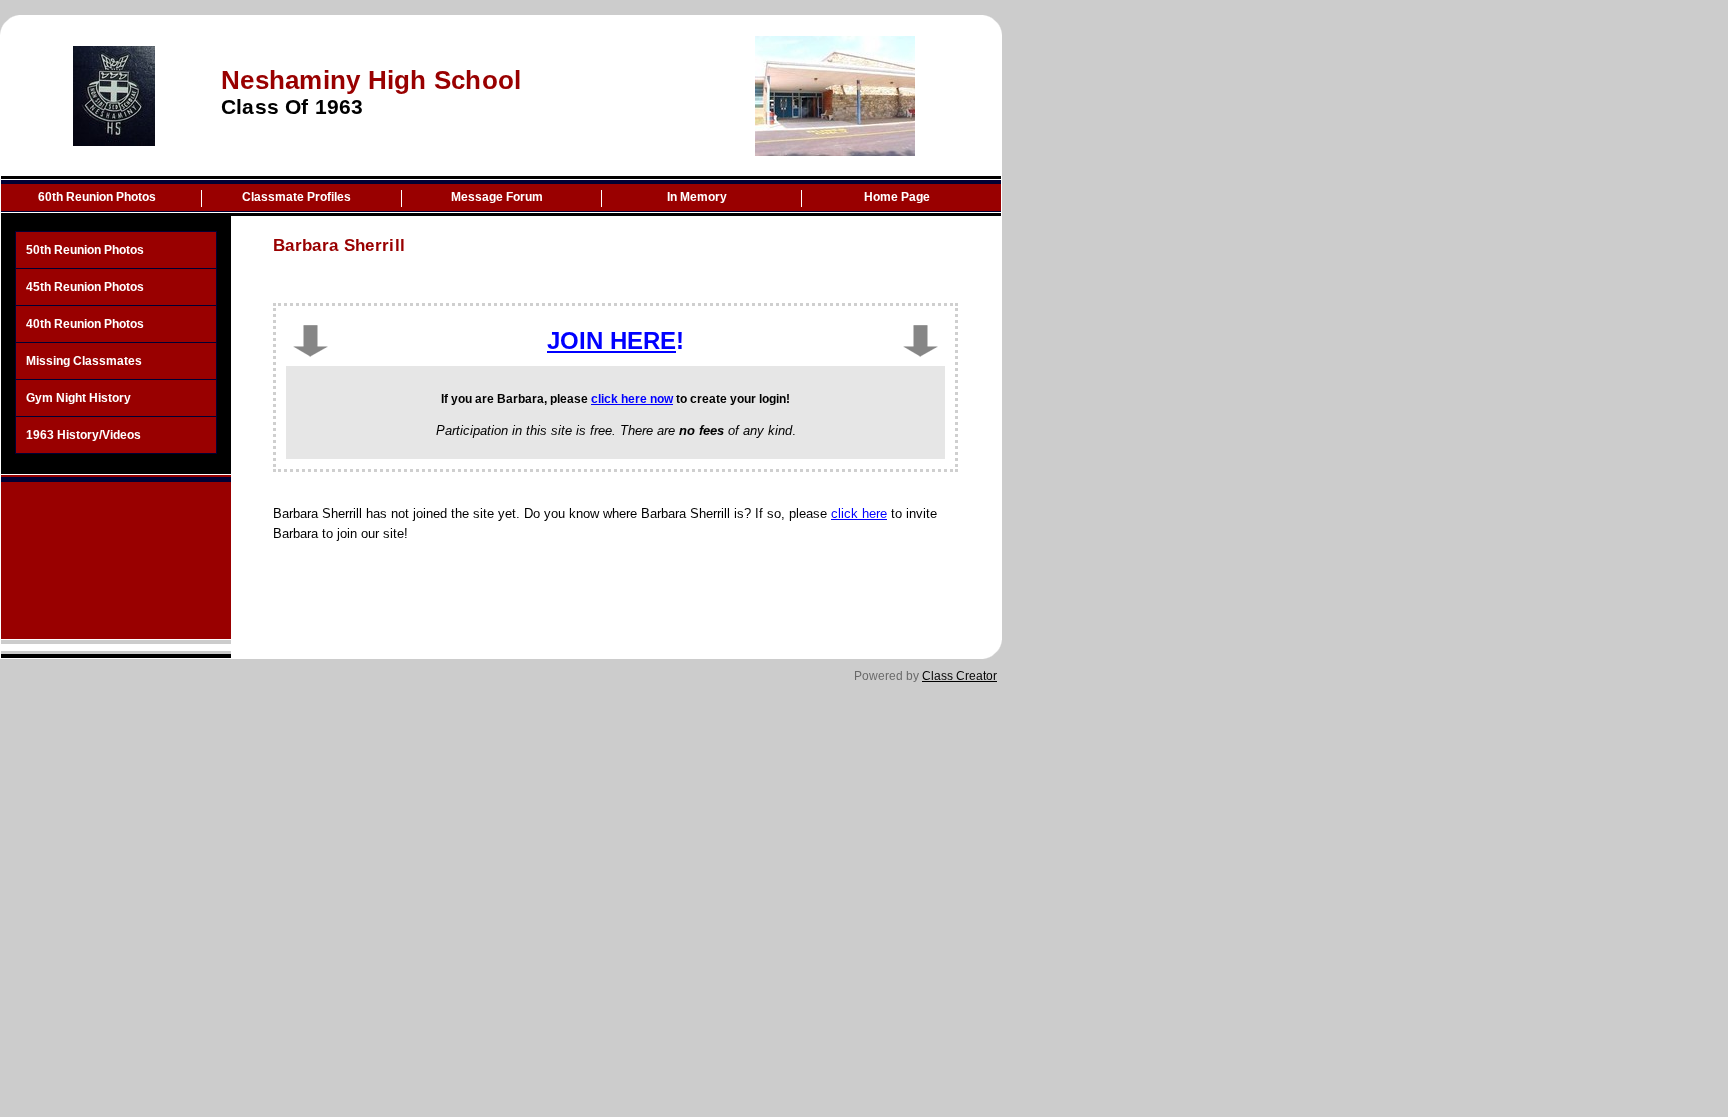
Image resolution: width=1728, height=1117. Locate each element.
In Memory (697, 197)
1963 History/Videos (83, 435)
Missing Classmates (84, 361)
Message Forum (497, 197)
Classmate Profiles (296, 197)
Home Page (897, 197)
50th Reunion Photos (85, 250)
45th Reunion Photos (85, 287)
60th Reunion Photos (97, 197)
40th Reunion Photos (85, 324)
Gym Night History (78, 398)
